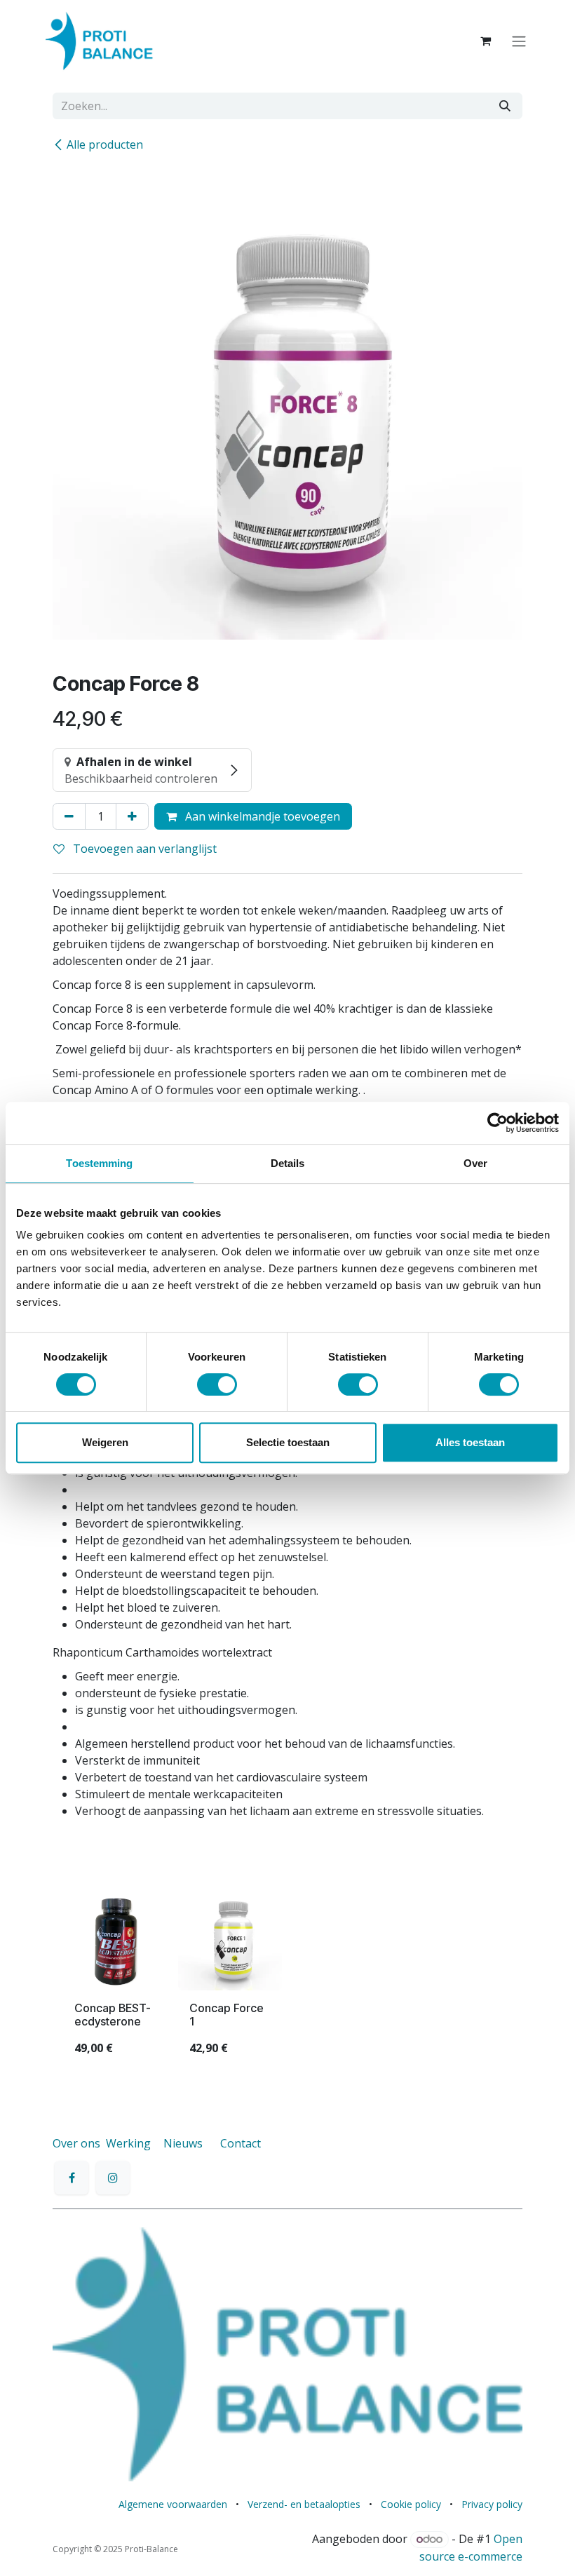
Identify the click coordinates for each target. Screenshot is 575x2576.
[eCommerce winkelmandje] (485, 41)
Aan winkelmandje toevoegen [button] (261, 816)
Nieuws (183, 2143)
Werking (128, 2143)
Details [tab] (288, 1163)
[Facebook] (72, 2178)
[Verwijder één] (69, 816)
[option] (287, 1977)
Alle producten (105, 144)
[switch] (217, 1384)
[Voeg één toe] (132, 816)
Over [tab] (475, 1163)
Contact (241, 2143)
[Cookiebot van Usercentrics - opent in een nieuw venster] (498, 1123)
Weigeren (105, 1442)
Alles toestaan (470, 1442)
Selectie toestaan (288, 1442)
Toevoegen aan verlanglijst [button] (143, 849)
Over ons (76, 2143)
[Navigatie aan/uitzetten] (519, 41)
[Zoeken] (505, 106)
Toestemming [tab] (99, 1163)
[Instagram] (113, 2178)
